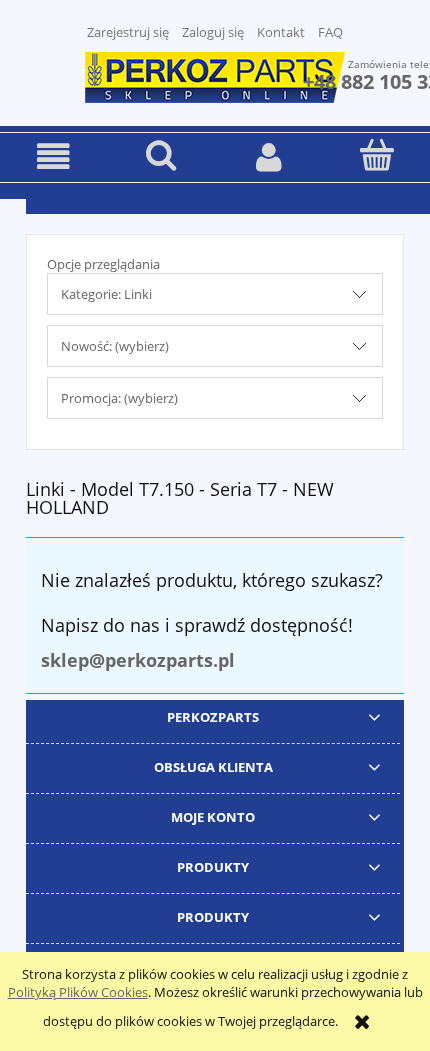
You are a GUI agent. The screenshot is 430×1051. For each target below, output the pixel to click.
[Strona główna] (215, 75)
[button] (54, 156)
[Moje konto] (269, 156)
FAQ (330, 32)
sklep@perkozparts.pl (138, 660)
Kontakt (281, 32)
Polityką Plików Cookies (78, 992)
